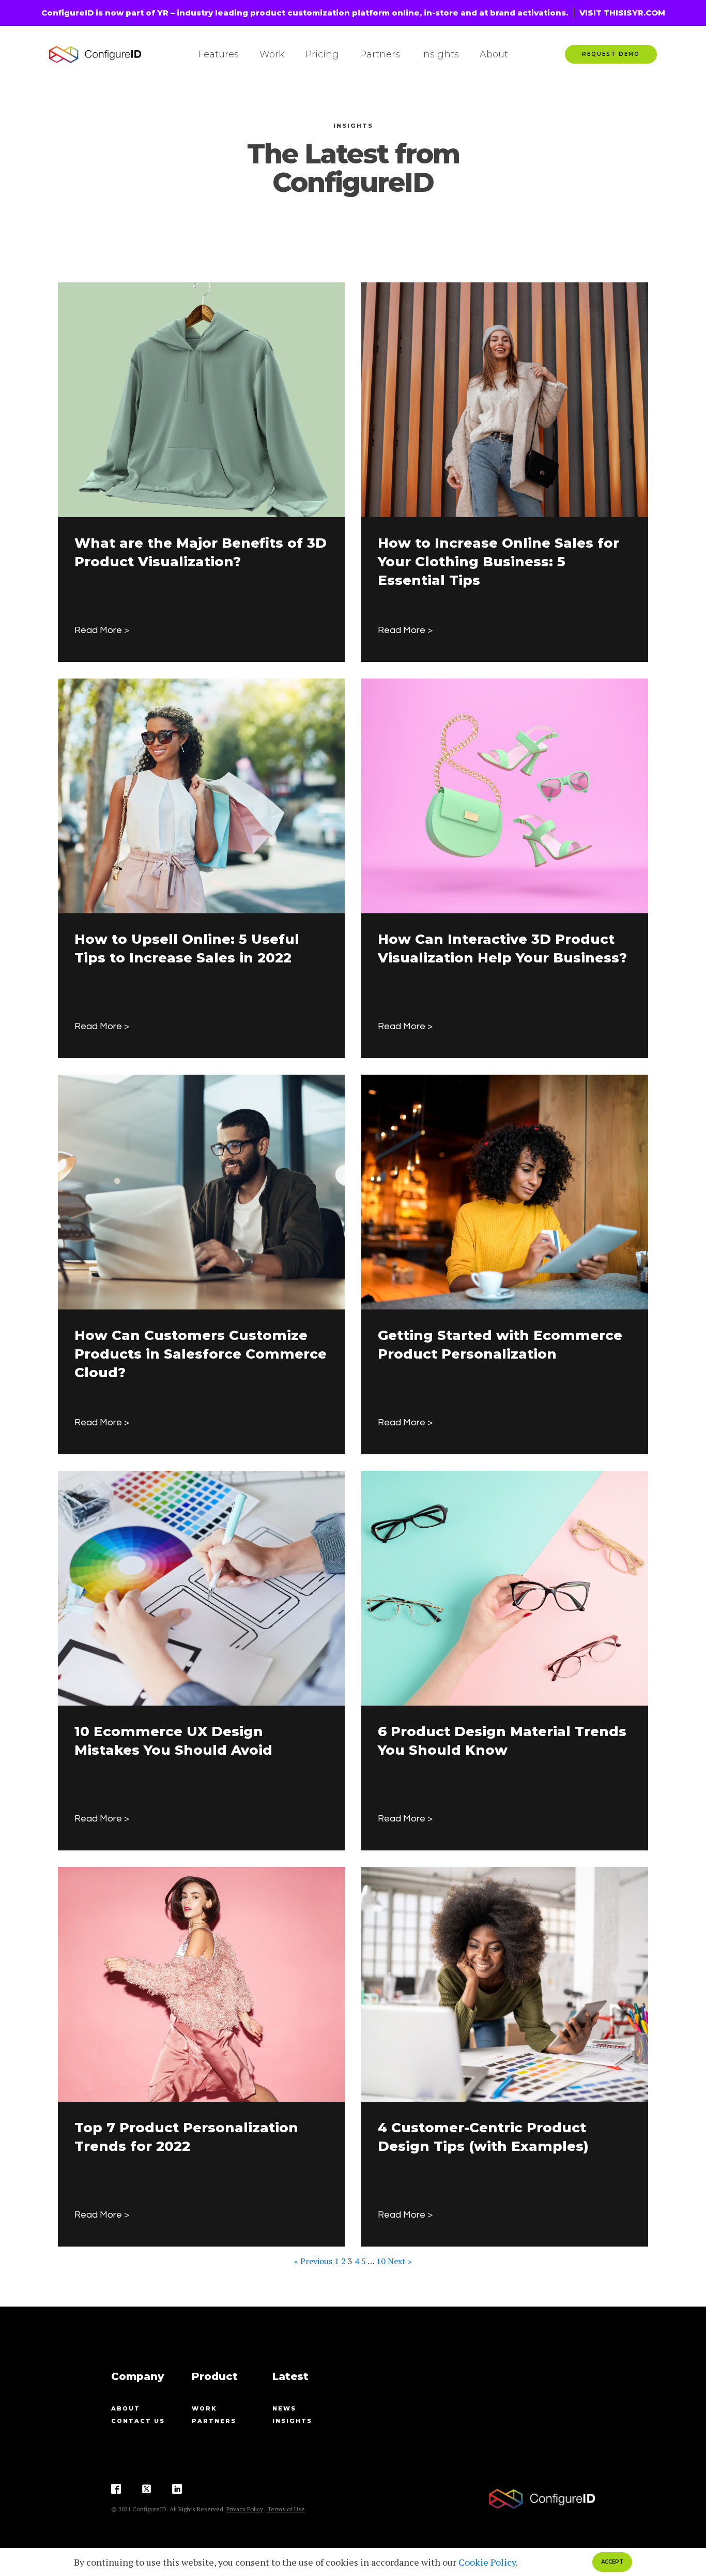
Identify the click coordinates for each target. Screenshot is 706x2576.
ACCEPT (612, 2562)
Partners (380, 54)
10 (381, 2261)
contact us (138, 2421)
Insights (440, 54)
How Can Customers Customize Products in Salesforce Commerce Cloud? (201, 1354)
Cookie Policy (487, 2562)
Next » (400, 2261)
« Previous (313, 2261)
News (284, 2408)
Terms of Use (286, 2509)
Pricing (322, 54)
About (494, 54)
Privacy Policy (245, 2509)
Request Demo (611, 54)
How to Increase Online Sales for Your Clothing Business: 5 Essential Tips (498, 562)
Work (272, 54)
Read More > (102, 630)
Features (218, 54)
